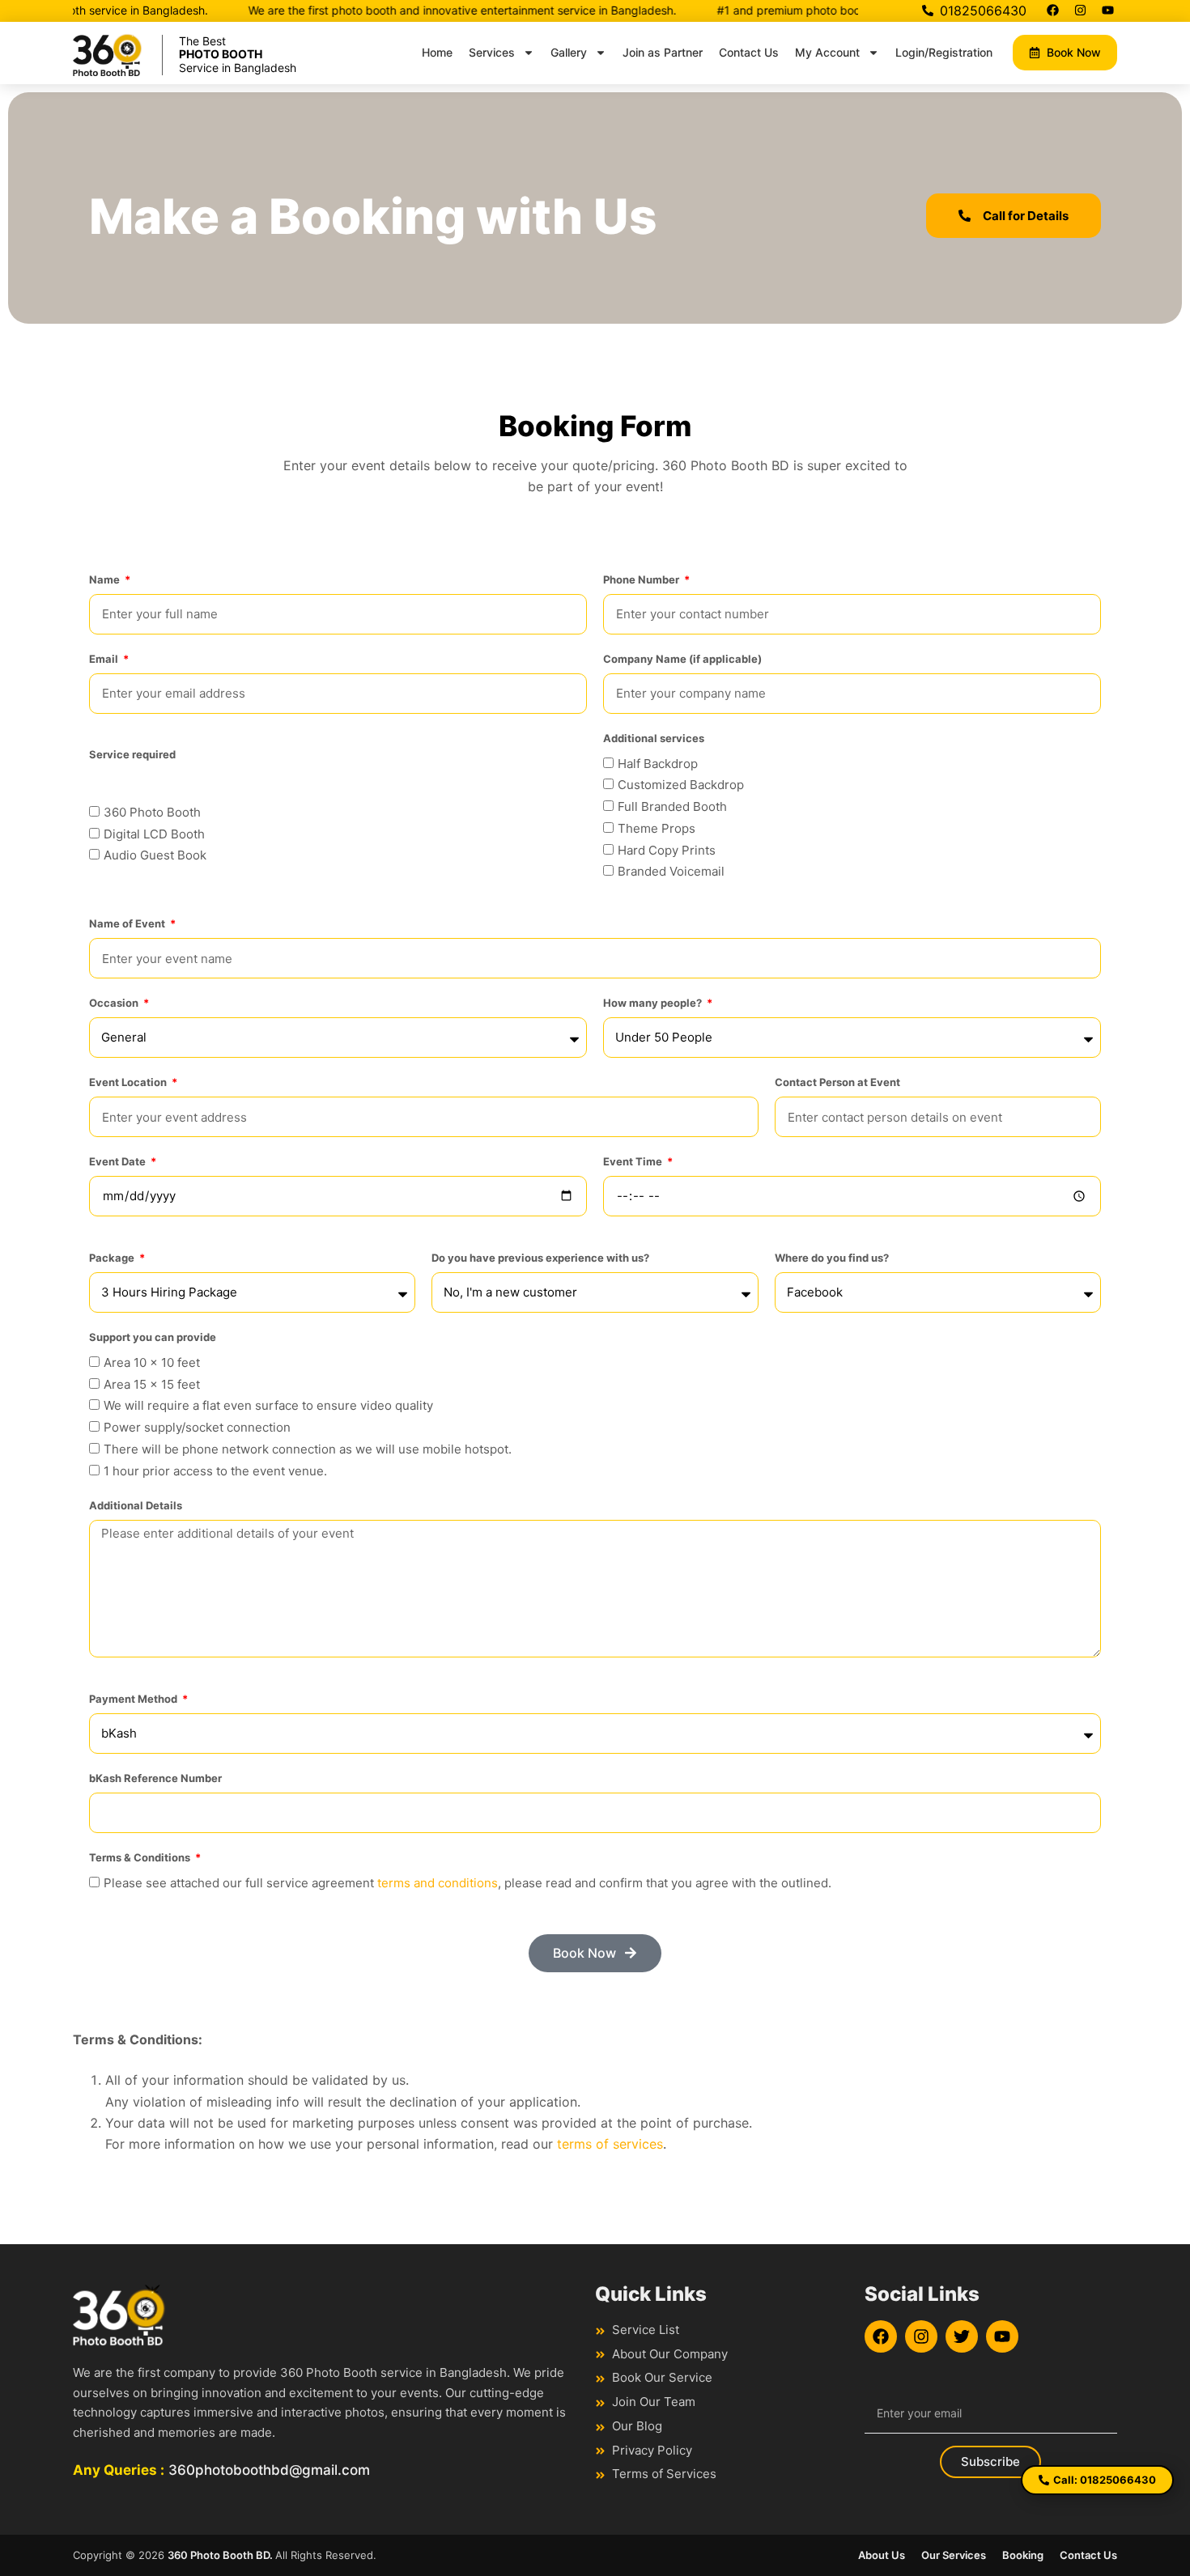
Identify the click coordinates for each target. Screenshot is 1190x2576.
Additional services (654, 738)
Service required (132, 754)
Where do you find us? (832, 1258)
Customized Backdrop (681, 785)
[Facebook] (1052, 10)
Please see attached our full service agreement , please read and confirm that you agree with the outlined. (467, 1883)
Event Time (634, 1161)
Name (106, 579)
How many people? (654, 1003)
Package (113, 1258)
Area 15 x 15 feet (152, 1384)
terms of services (610, 2144)
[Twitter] (962, 2336)
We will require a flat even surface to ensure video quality (268, 1405)
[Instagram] (1080, 10)
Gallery (569, 52)
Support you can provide (153, 1337)
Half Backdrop (658, 764)
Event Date (119, 1161)
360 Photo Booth (152, 812)
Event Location (129, 1082)
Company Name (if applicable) (682, 659)
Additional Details (136, 1505)
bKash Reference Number (155, 1778)
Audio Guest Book (155, 855)
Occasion (115, 1003)
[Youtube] (1107, 10)
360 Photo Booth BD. (221, 2555)
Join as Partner (663, 52)
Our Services (954, 2555)
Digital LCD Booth (154, 834)
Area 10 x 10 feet (152, 1362)
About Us (882, 2555)
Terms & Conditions (141, 1857)
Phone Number (642, 579)
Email (105, 659)
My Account (827, 52)
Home (437, 52)
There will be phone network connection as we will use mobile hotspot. (308, 1449)
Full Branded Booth (672, 806)
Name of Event (128, 923)
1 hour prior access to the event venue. (215, 1471)
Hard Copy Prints (667, 850)
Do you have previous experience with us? (540, 1258)
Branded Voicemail (671, 871)
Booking (1023, 2555)
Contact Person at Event (837, 1082)
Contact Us (749, 52)
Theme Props (657, 828)
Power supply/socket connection (197, 1427)
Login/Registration (944, 52)
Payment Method (134, 1699)
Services (492, 52)
